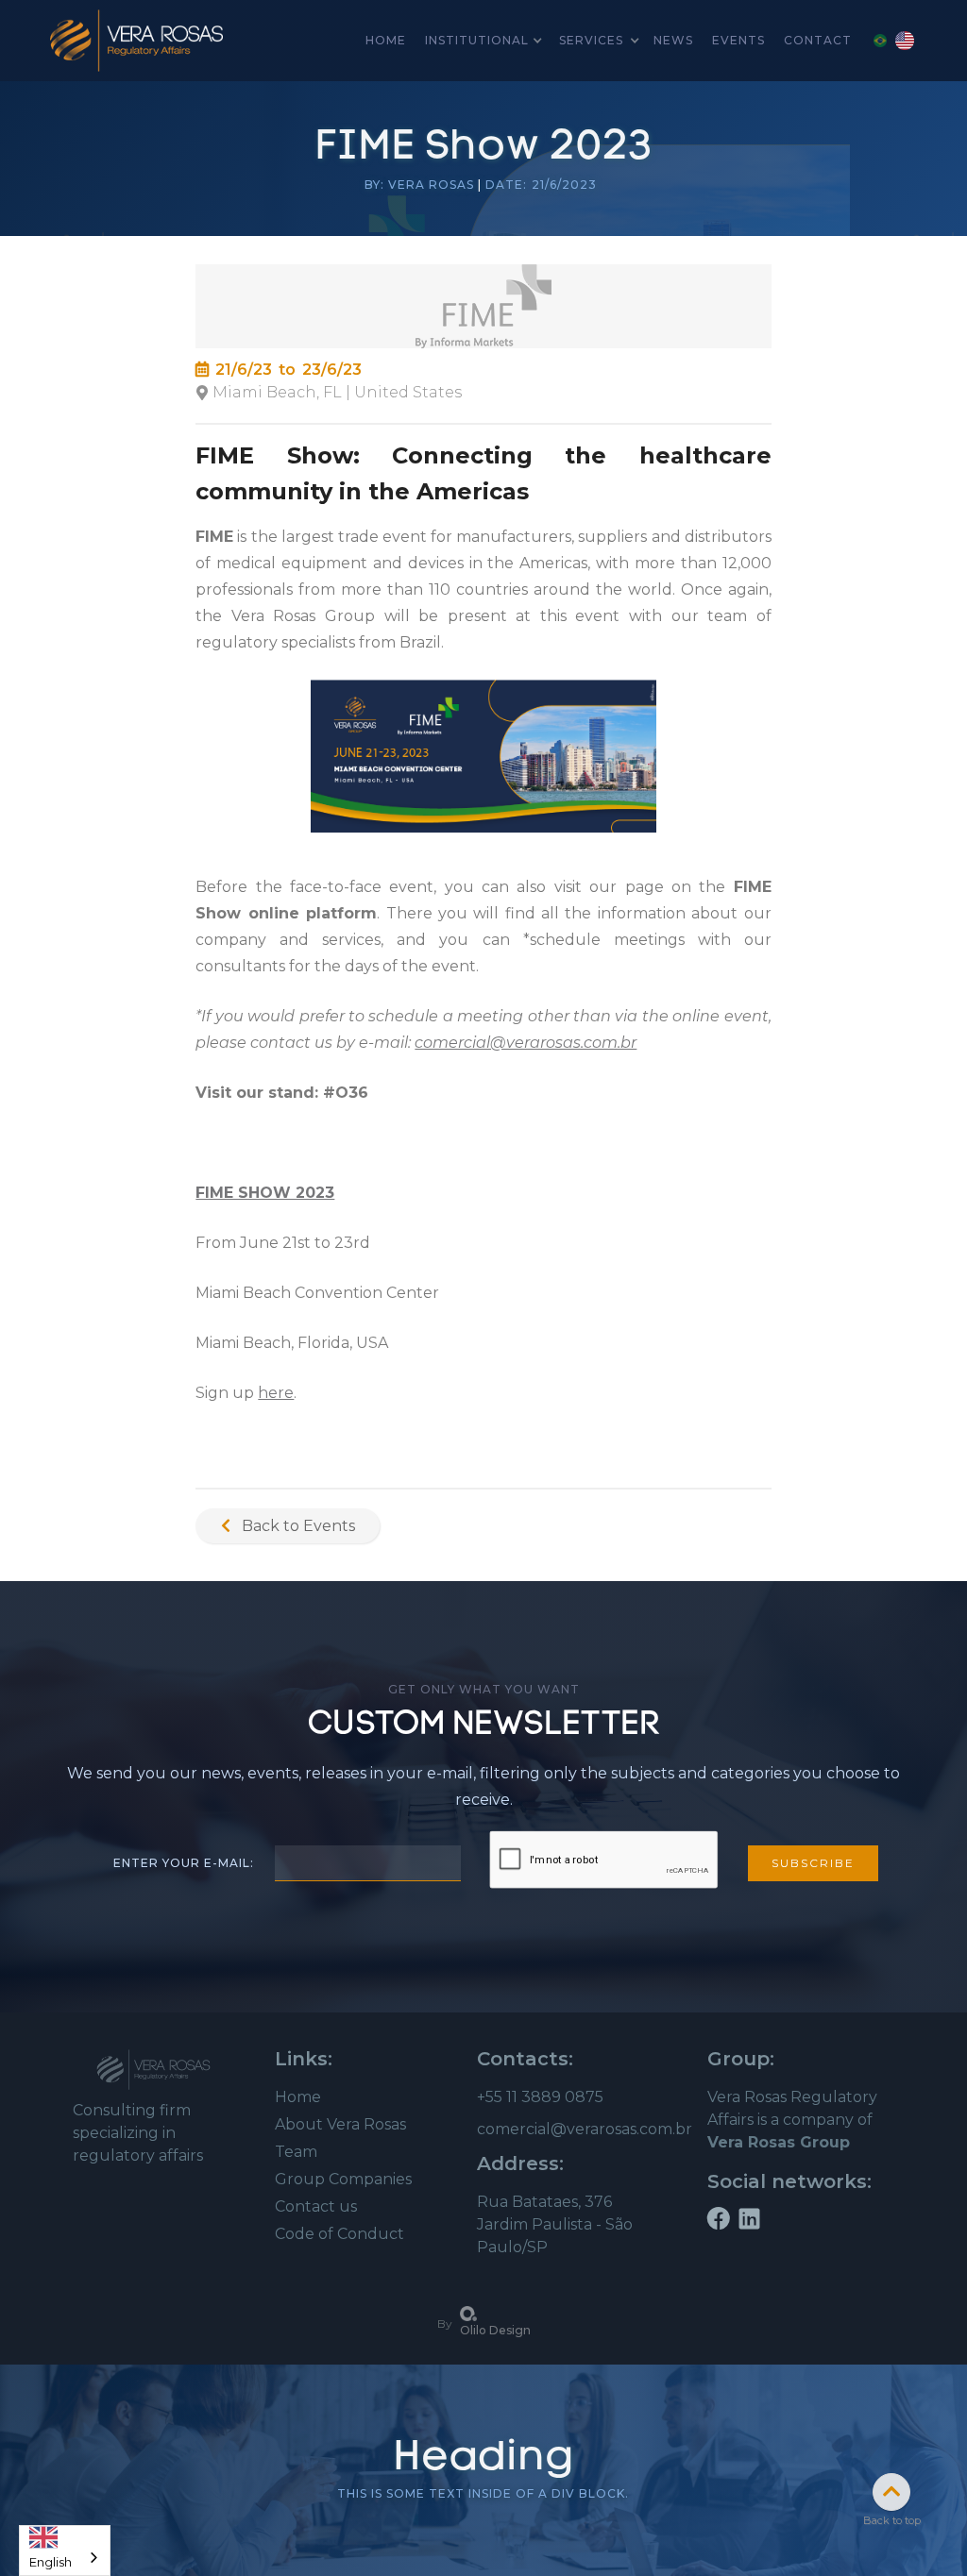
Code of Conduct (339, 2234)
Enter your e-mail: (184, 1863)
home (386, 40)
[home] (137, 41)
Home (298, 2097)
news (673, 40)
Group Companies (343, 2179)
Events (738, 40)
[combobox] (65, 2551)
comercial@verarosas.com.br (585, 2129)
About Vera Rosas (340, 2124)
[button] (483, 41)
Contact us (316, 2206)
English (51, 2558)
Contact (818, 40)
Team (296, 2152)
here (276, 1393)
